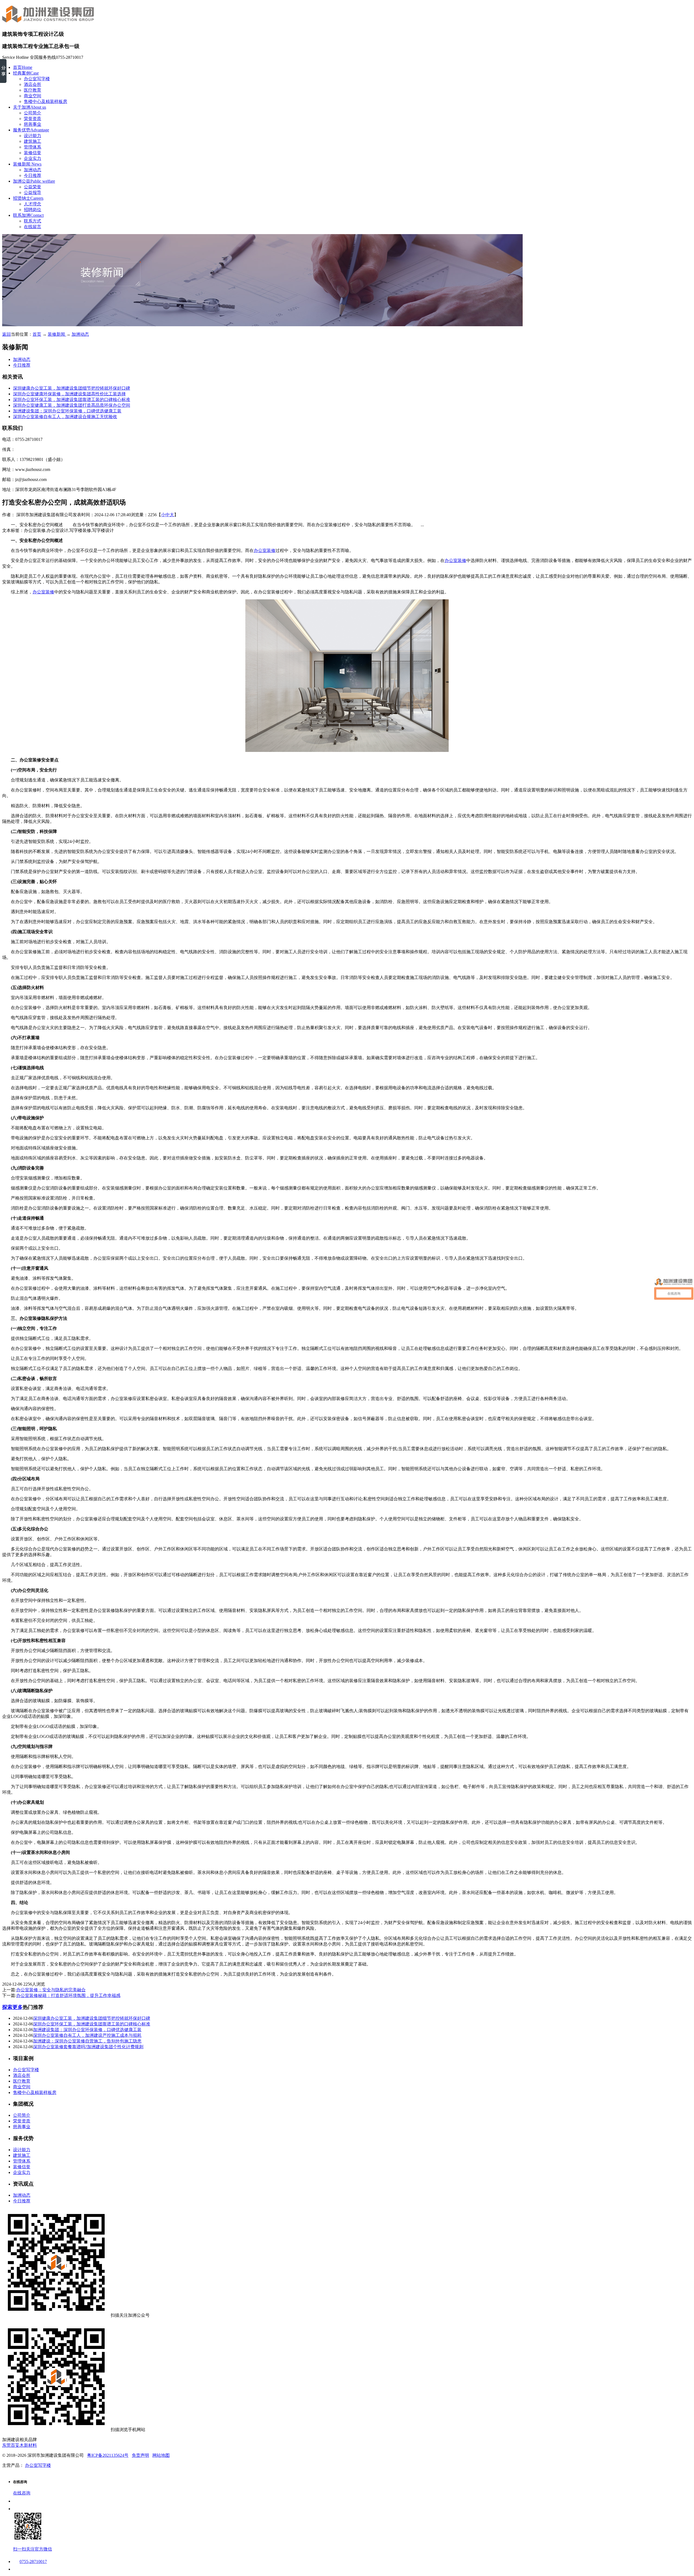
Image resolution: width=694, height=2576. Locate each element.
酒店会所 (33, 84)
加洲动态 (33, 170)
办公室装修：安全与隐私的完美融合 (51, 1990)
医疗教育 (33, 90)
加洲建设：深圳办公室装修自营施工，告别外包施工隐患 (87, 2041)
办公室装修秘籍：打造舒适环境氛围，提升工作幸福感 (68, 1995)
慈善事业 (33, 124)
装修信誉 (33, 153)
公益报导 (33, 193)
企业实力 (33, 158)
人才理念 (33, 204)
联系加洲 (28, 215)
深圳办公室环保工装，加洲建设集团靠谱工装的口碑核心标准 (72, 400)
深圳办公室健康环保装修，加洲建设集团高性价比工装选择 (69, 394)
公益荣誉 (33, 187)
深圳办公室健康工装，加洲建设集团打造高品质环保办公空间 (72, 405)
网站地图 (161, 2455)
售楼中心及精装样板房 (46, 101)
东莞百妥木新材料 (20, 2445)
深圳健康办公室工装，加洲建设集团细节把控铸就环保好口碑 (72, 388)
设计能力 (33, 136)
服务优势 (31, 130)
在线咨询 (22, 2493)
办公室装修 (265, 550)
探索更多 (12, 2007)
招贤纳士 (28, 198)
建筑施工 (33, 141)
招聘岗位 (33, 210)
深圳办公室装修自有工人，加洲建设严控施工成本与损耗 (87, 2035)
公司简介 (33, 113)
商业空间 (33, 96)
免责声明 (140, 2455)
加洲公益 (34, 181)
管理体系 (33, 147)
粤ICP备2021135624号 (108, 2455)
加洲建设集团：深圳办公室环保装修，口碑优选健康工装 (67, 411)
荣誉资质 (33, 119)
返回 (7, 334)
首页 (23, 67)
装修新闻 (27, 164)
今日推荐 (33, 175)
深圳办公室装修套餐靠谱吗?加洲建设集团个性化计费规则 (88, 2047)
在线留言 (33, 227)
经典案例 (26, 73)
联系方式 (33, 221)
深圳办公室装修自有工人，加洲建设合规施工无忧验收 (65, 417)
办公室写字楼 (37, 79)
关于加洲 (30, 107)
